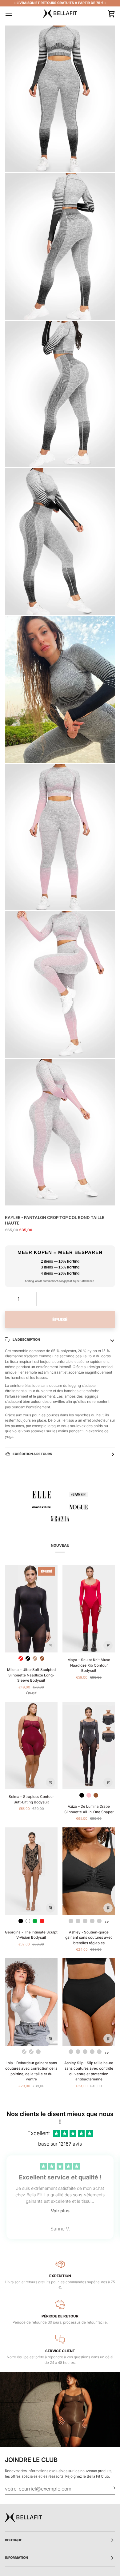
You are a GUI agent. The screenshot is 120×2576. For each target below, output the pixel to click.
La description (26, 1340)
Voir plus (60, 2211)
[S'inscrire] (110, 2488)
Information (17, 2558)
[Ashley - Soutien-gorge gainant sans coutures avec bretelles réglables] (89, 1871)
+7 (107, 1922)
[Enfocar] (16, 161)
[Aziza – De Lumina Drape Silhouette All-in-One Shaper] (89, 1745)
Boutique (14, 2540)
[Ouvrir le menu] (14, 14)
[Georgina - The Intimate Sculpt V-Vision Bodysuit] (31, 1871)
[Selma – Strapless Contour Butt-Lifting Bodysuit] (31, 1745)
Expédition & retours (32, 1454)
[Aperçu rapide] (50, 1645)
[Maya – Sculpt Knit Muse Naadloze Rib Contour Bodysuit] (89, 1609)
